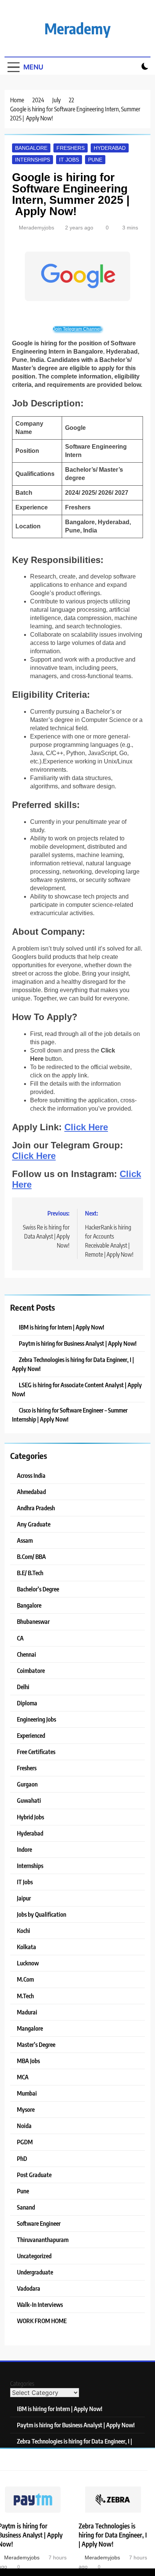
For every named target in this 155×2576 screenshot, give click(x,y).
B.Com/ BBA (31, 1557)
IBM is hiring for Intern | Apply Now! (62, 1327)
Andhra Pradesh (36, 1508)
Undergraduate (35, 2272)
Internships (33, 160)
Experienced (31, 1735)
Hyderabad (110, 148)
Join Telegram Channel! (77, 329)
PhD (22, 2158)
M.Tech (25, 1996)
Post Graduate (34, 2175)
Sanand (26, 2207)
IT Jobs (69, 160)
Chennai (27, 1654)
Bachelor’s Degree (38, 1589)
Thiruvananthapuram (43, 2240)
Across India (31, 1475)
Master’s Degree (36, 2044)
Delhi (23, 1687)
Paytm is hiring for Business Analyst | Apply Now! (78, 1343)
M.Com (25, 1979)
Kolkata (27, 1947)
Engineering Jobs (36, 1719)
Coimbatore (31, 1670)
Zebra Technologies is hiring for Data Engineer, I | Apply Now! (113, 2535)
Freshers (71, 148)
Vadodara (29, 2288)
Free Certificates (36, 1752)
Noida (24, 2126)
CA (20, 1638)
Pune (95, 160)
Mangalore (30, 2028)
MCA (23, 2077)
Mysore (26, 2109)
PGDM (25, 2142)
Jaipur (24, 1898)
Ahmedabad (31, 1492)
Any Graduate (34, 1524)
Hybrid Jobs (30, 1817)
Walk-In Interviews (40, 2304)
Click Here (86, 1127)
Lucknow (28, 1963)
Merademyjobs (36, 228)
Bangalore (31, 148)
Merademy (77, 28)
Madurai (27, 2012)
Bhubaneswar (33, 1621)
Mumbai (27, 2093)
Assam (25, 1540)
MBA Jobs (28, 2061)
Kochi (24, 1930)
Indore (24, 1849)
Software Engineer (39, 2223)
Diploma (27, 1703)
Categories (22, 2384)
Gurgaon (27, 1784)
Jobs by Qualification (42, 1914)
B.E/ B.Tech (30, 1573)
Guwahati (29, 1800)
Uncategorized (34, 2256)
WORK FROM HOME (42, 2321)
